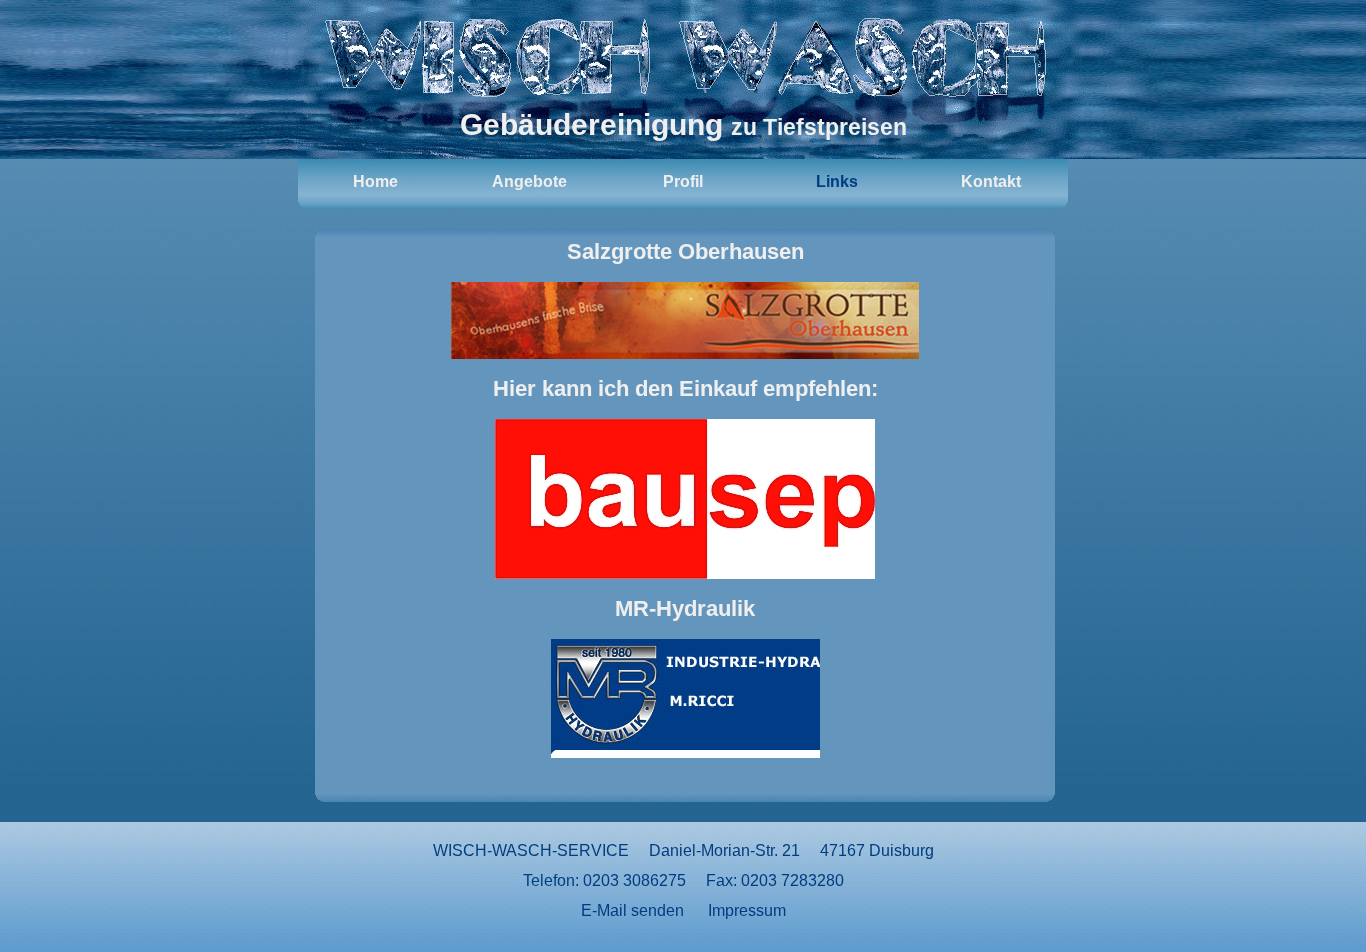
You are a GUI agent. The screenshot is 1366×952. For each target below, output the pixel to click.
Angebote (529, 181)
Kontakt (991, 181)
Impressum (747, 910)
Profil (683, 181)
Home (375, 181)
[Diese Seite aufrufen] (685, 320)
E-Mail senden (632, 910)
